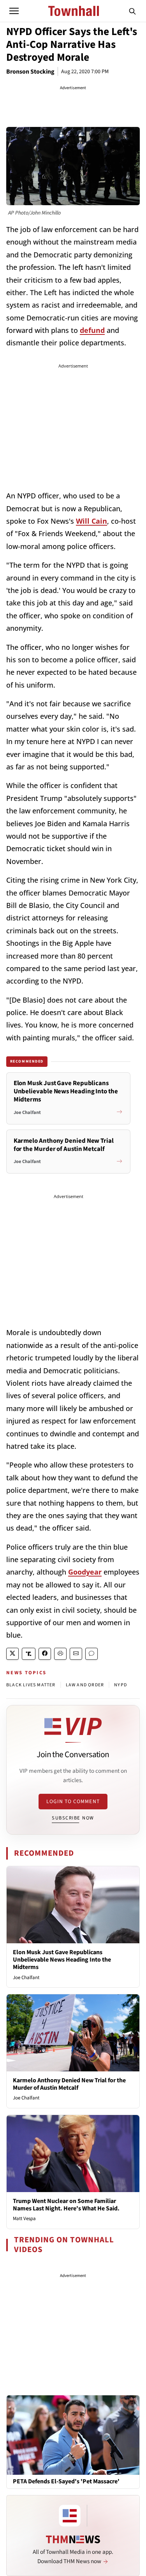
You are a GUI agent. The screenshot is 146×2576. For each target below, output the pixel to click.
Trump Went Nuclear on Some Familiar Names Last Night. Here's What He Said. (66, 2205)
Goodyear (85, 1572)
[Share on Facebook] (45, 1654)
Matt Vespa (24, 2219)
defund (92, 330)
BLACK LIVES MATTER (31, 1685)
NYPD (120, 1685)
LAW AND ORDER (85, 1685)
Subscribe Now (73, 1818)
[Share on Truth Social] (29, 1654)
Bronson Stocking (30, 72)
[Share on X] (12, 1654)
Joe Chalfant (26, 1978)
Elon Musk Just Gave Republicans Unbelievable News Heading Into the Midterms (62, 1960)
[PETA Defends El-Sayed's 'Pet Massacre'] (73, 2435)
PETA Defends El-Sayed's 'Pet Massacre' (66, 2482)
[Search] (132, 11)
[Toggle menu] (14, 11)
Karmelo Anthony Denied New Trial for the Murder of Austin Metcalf (69, 2084)
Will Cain (91, 521)
